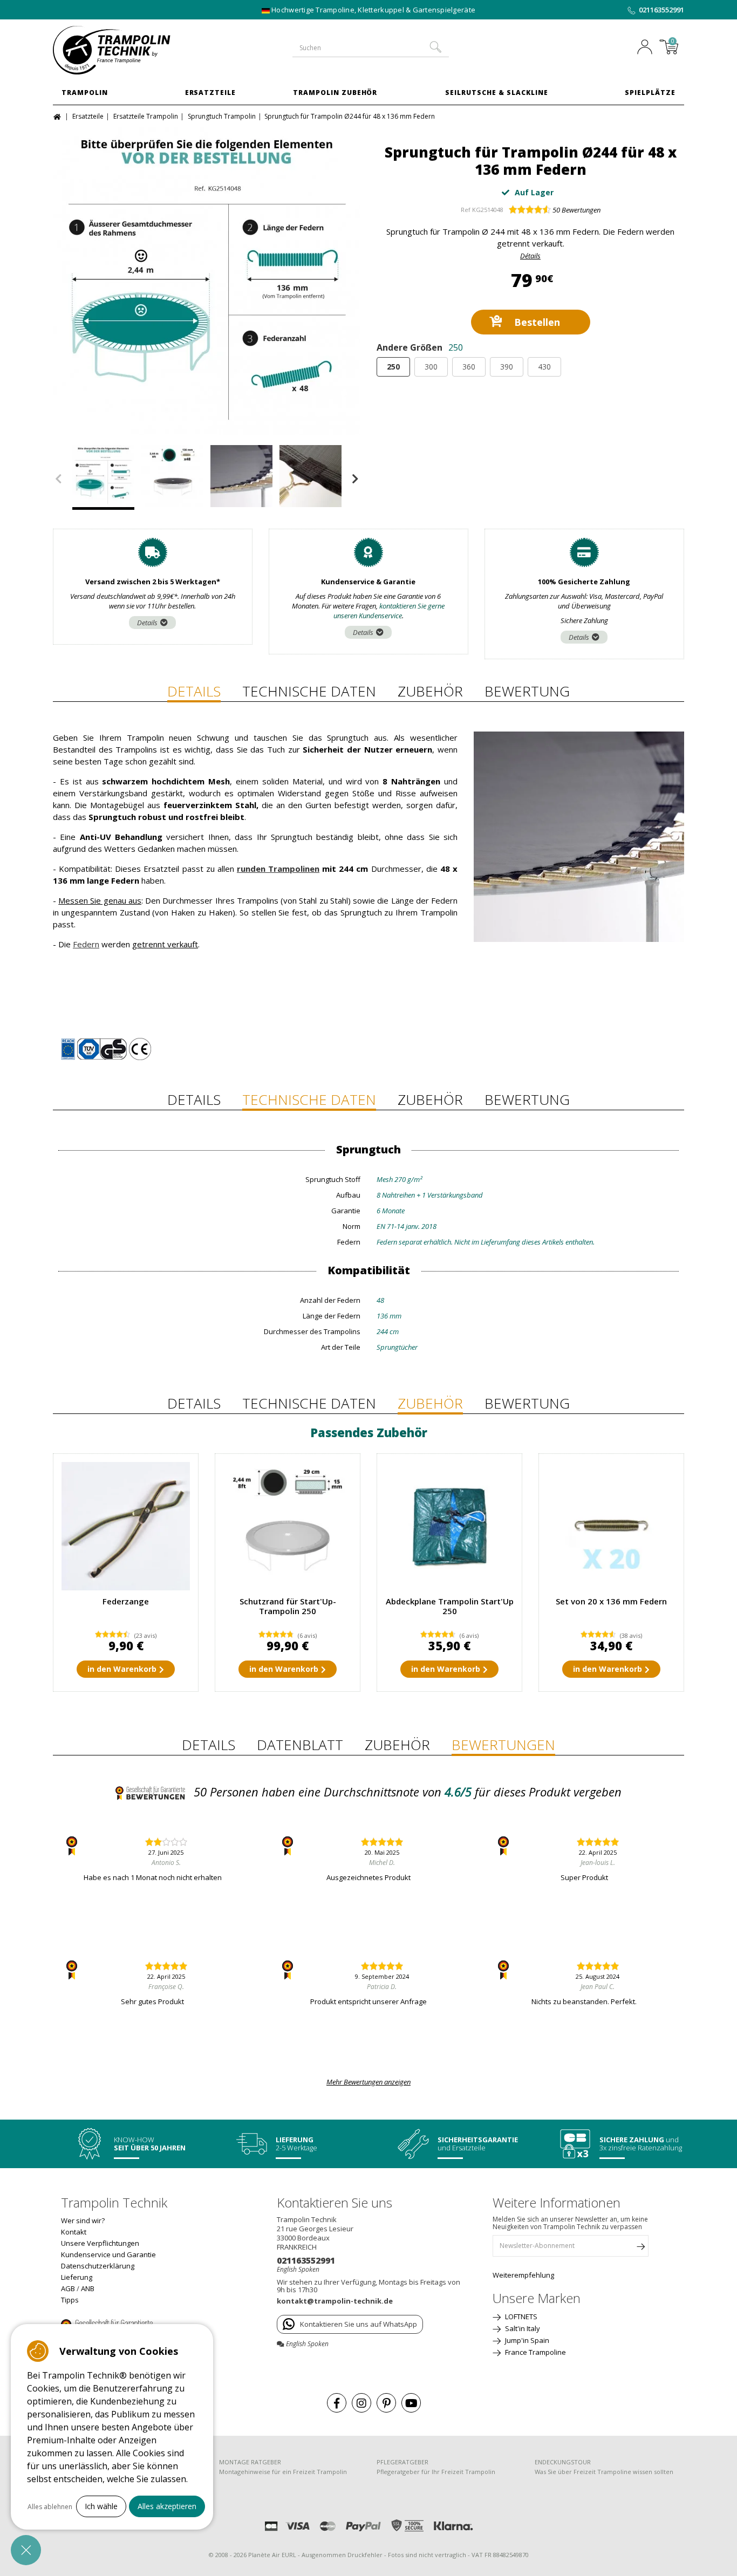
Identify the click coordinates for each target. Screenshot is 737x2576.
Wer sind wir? (83, 2220)
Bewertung (527, 691)
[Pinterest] (386, 2403)
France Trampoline (535, 2352)
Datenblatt (300, 1745)
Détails (530, 256)
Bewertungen (576, 210)
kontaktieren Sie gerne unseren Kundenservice (389, 611)
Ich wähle (101, 2506)
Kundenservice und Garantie (108, 2254)
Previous (58, 479)
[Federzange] (126, 1526)
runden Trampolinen (278, 869)
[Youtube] (411, 2403)
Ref (466, 210)
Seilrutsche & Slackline (496, 93)
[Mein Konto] (647, 48)
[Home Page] (59, 116)
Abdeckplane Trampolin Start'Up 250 (450, 1606)
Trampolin (85, 93)
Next (355, 479)
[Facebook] (337, 2403)
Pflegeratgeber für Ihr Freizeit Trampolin (436, 2472)
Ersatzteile (211, 93)
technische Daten (309, 691)
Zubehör (430, 691)
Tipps (70, 2300)
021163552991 (661, 10)
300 (431, 367)
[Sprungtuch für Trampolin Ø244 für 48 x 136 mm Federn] (207, 281)
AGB (68, 2288)
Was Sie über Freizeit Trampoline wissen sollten (604, 2472)
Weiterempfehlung (523, 2275)
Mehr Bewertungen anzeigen (368, 2082)
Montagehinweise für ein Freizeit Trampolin (283, 2472)
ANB (88, 2288)
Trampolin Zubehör (335, 93)
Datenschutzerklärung (98, 2266)
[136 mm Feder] (611, 1526)
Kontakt (74, 2232)
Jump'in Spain (526, 2340)
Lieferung (77, 2277)
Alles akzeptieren (167, 2506)
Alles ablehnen (50, 2507)
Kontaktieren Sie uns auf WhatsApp (359, 2324)
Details (147, 623)
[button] (26, 2550)
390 (507, 367)
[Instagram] (361, 2403)
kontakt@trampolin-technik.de (335, 2301)
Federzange (126, 1601)
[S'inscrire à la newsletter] (640, 2249)
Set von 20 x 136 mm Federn (611, 1601)
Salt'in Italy (522, 2328)
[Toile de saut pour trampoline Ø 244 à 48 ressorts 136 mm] (172, 477)
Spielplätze (650, 93)
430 (544, 367)
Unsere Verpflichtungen (100, 2243)
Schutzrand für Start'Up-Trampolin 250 (288, 1606)
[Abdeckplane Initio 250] (449, 1526)
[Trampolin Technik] (126, 50)
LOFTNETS (520, 2317)
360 (469, 367)
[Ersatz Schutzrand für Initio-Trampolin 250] (288, 1526)
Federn (86, 944)
